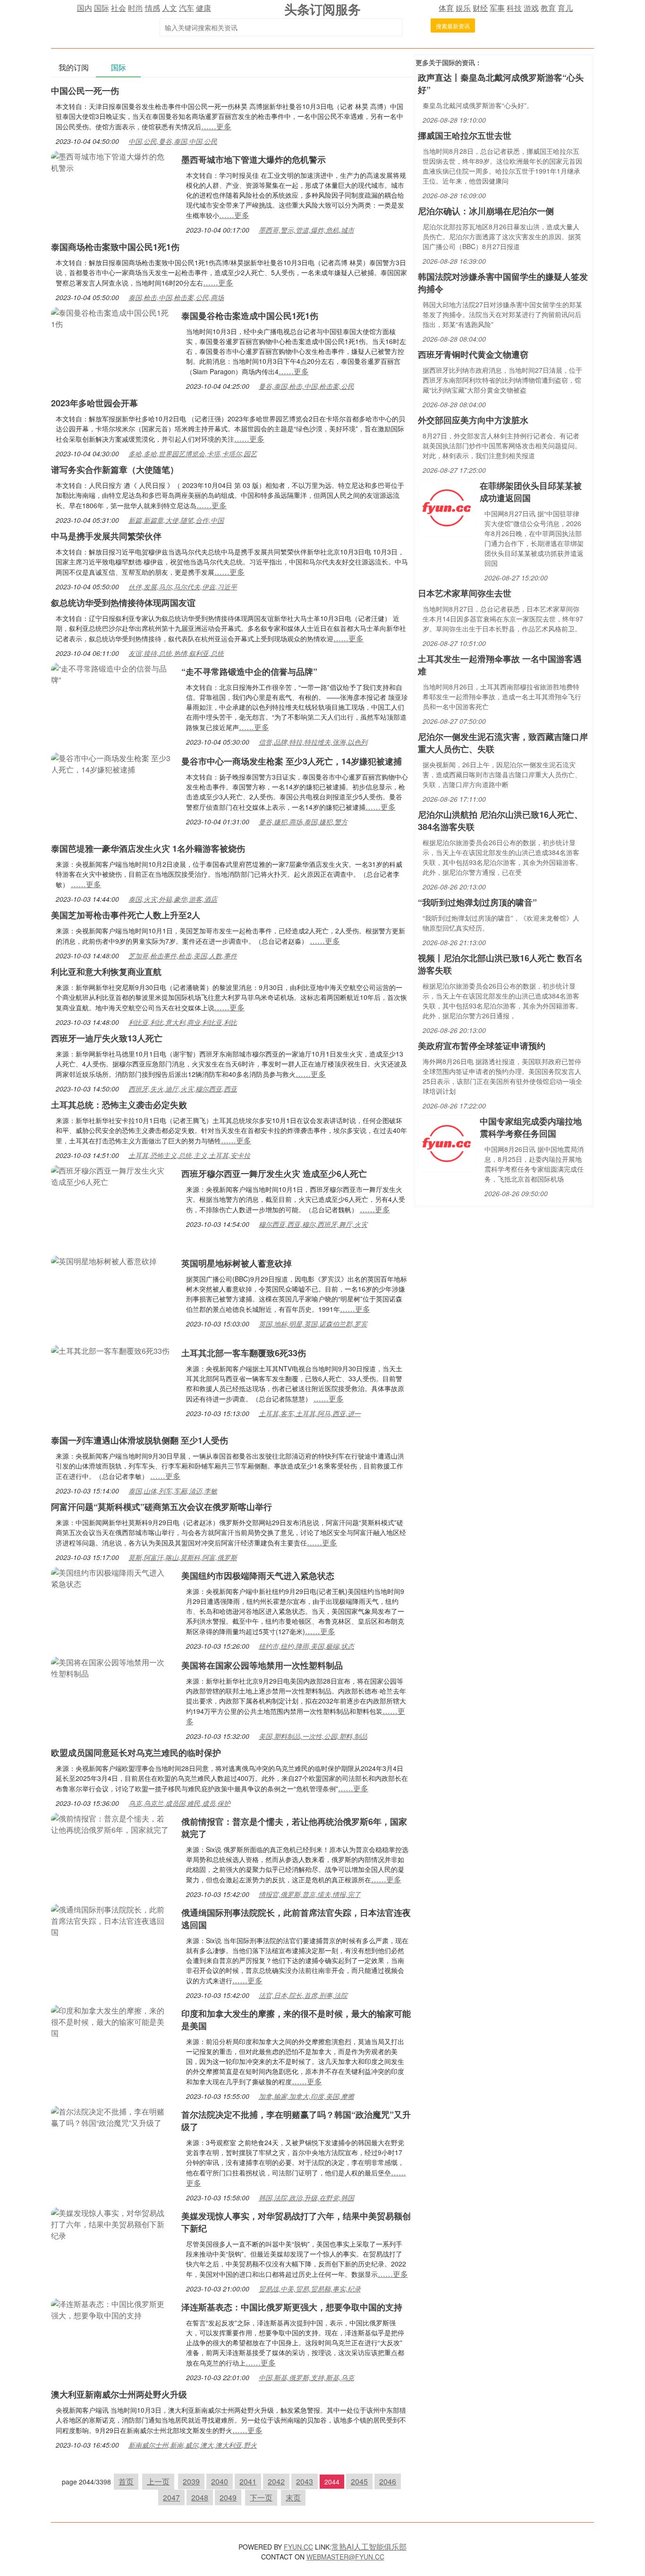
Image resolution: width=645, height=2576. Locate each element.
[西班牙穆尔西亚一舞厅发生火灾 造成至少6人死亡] (111, 1175)
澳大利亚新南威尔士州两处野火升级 (119, 2394)
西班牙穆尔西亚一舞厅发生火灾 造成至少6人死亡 (274, 1174)
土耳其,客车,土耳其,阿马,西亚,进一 (310, 1413)
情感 (153, 8)
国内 (85, 8)
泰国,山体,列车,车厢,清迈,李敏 (173, 1491)
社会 (119, 8)
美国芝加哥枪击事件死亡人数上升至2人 (126, 915)
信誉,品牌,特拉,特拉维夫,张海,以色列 (313, 742)
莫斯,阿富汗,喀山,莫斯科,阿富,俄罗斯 (183, 1557)
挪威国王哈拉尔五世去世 (465, 135)
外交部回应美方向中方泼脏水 (473, 420)
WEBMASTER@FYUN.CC (345, 2557)
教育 (548, 8)
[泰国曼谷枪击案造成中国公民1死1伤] (111, 317)
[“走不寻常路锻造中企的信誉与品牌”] (111, 673)
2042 (276, 2481)
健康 (204, 8)
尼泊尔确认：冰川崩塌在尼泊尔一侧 (486, 211)
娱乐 (463, 8)
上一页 (158, 2481)
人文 (170, 8)
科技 (514, 8)
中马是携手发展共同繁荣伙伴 (106, 536)
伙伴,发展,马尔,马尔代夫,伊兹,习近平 (183, 587)
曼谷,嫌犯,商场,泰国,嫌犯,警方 (303, 822)
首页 (126, 2481)
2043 (305, 2481)
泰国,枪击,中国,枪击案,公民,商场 (176, 297)
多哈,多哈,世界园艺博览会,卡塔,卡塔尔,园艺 (193, 453)
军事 (497, 8)
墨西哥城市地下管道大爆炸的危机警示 (254, 159)
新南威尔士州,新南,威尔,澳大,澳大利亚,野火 (193, 2445)
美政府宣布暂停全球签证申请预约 (482, 1046)
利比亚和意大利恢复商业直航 (106, 972)
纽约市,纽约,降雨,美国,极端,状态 (306, 1646)
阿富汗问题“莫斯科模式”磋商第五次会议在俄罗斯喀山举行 (161, 1507)
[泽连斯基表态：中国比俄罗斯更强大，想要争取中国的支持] (111, 2309)
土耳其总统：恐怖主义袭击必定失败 (119, 1105)
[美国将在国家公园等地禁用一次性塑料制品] (111, 1667)
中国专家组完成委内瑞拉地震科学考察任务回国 (531, 1127)
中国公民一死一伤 (85, 91)
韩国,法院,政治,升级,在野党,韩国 (306, 2198)
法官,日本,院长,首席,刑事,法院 (303, 1995)
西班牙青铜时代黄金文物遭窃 (473, 354)
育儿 (565, 8)
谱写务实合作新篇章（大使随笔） (115, 470)
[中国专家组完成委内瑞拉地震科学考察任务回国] (446, 1143)
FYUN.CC (298, 2547)
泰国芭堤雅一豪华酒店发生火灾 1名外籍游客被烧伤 (148, 848)
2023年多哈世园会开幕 (94, 403)
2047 (171, 2497)
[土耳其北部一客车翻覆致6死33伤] (110, 1350)
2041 (248, 2481)
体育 (446, 8)
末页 (293, 2497)
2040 (220, 2481)
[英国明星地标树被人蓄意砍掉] (104, 1260)
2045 (359, 2481)
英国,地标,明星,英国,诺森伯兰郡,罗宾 (313, 1324)
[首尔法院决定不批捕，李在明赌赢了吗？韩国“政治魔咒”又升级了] (111, 2116)
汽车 (187, 8)
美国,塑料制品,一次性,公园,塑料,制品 (313, 1736)
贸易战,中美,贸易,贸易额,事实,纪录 (310, 2289)
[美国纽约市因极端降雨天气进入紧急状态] (111, 1577)
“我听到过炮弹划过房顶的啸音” (477, 902)
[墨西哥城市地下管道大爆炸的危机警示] (111, 161)
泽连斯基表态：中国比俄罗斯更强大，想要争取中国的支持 (292, 2307)
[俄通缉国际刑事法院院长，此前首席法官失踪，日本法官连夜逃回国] (111, 1920)
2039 (191, 2481)
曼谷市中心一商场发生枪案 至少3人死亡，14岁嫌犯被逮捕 (292, 761)
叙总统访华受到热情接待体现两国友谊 (123, 603)
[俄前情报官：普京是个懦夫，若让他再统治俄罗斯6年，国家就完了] (111, 1823)
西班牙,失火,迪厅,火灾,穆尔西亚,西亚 (183, 1089)
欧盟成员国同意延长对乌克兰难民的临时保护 (136, 1753)
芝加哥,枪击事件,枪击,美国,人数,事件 (183, 956)
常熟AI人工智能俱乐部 (369, 2547)
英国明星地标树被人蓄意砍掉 (237, 1263)
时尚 (136, 8)
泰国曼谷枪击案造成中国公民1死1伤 (250, 316)
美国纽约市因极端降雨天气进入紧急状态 (258, 1576)
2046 (388, 2481)
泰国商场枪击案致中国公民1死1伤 (115, 247)
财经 (480, 8)
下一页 (261, 2497)
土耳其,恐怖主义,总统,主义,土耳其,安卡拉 (189, 1155)
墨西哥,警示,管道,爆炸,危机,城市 (306, 230)
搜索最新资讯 (453, 26)
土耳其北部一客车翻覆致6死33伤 (244, 1353)
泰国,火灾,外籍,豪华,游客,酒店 (173, 899)
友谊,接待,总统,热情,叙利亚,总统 (176, 653)
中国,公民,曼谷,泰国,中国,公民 (173, 141)
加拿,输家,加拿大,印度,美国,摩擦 (306, 2096)
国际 (102, 8)
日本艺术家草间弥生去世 (465, 593)
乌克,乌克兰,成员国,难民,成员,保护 (179, 1803)
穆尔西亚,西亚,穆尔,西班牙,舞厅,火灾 (313, 1224)
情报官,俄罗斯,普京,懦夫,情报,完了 (310, 1894)
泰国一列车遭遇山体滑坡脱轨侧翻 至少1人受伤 (140, 1440)
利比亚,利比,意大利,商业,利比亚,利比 (183, 1022)
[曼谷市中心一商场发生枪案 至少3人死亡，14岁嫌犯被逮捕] (111, 763)
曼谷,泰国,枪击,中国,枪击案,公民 (306, 386)
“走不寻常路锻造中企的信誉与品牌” (249, 671)
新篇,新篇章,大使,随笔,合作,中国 (176, 520)
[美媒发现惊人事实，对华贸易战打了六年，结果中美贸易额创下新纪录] (111, 2223)
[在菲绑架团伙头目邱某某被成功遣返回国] (446, 507)
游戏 (531, 8)
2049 (228, 2497)
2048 (200, 2497)
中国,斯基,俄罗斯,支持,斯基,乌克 (306, 2377)
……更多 (216, 126)
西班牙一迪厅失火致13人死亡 (107, 1038)
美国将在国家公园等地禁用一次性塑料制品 (262, 1665)
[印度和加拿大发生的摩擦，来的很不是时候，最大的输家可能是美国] (111, 2021)
